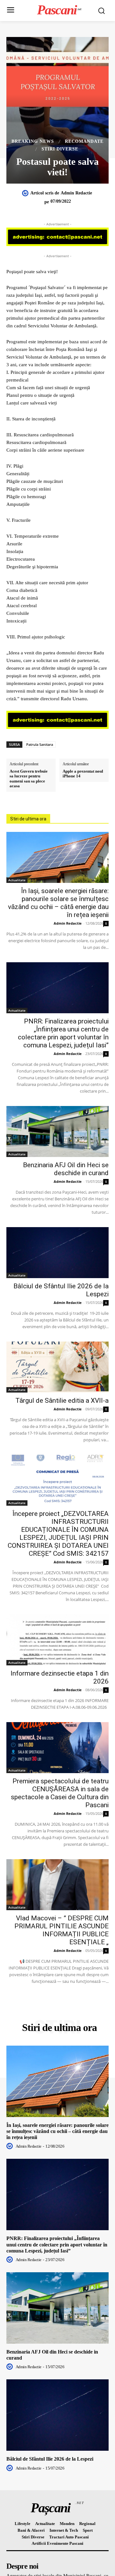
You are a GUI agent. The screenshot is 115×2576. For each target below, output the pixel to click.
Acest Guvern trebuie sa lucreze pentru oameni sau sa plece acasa (29, 779)
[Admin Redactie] (26, 193)
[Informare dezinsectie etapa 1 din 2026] (57, 1640)
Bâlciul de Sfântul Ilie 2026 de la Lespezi (50, 2459)
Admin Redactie (76, 193)
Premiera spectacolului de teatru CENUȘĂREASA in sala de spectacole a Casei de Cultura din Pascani (60, 1793)
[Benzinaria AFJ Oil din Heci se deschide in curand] (57, 1132)
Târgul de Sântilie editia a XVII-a (62, 1401)
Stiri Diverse (60, 149)
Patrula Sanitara (40, 744)
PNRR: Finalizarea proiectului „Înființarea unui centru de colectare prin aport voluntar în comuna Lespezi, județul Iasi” (63, 1033)
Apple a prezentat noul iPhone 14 (83, 774)
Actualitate (17, 880)
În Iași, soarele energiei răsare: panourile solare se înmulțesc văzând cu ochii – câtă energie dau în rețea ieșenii (58, 903)
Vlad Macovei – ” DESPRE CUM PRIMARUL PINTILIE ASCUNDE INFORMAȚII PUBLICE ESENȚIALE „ (61, 1930)
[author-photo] (11, 2146)
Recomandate (84, 142)
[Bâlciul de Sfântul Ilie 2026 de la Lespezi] (57, 1253)
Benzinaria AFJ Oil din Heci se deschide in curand (66, 1169)
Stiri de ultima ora (28, 819)
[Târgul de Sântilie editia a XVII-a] (57, 1367)
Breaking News (33, 142)
